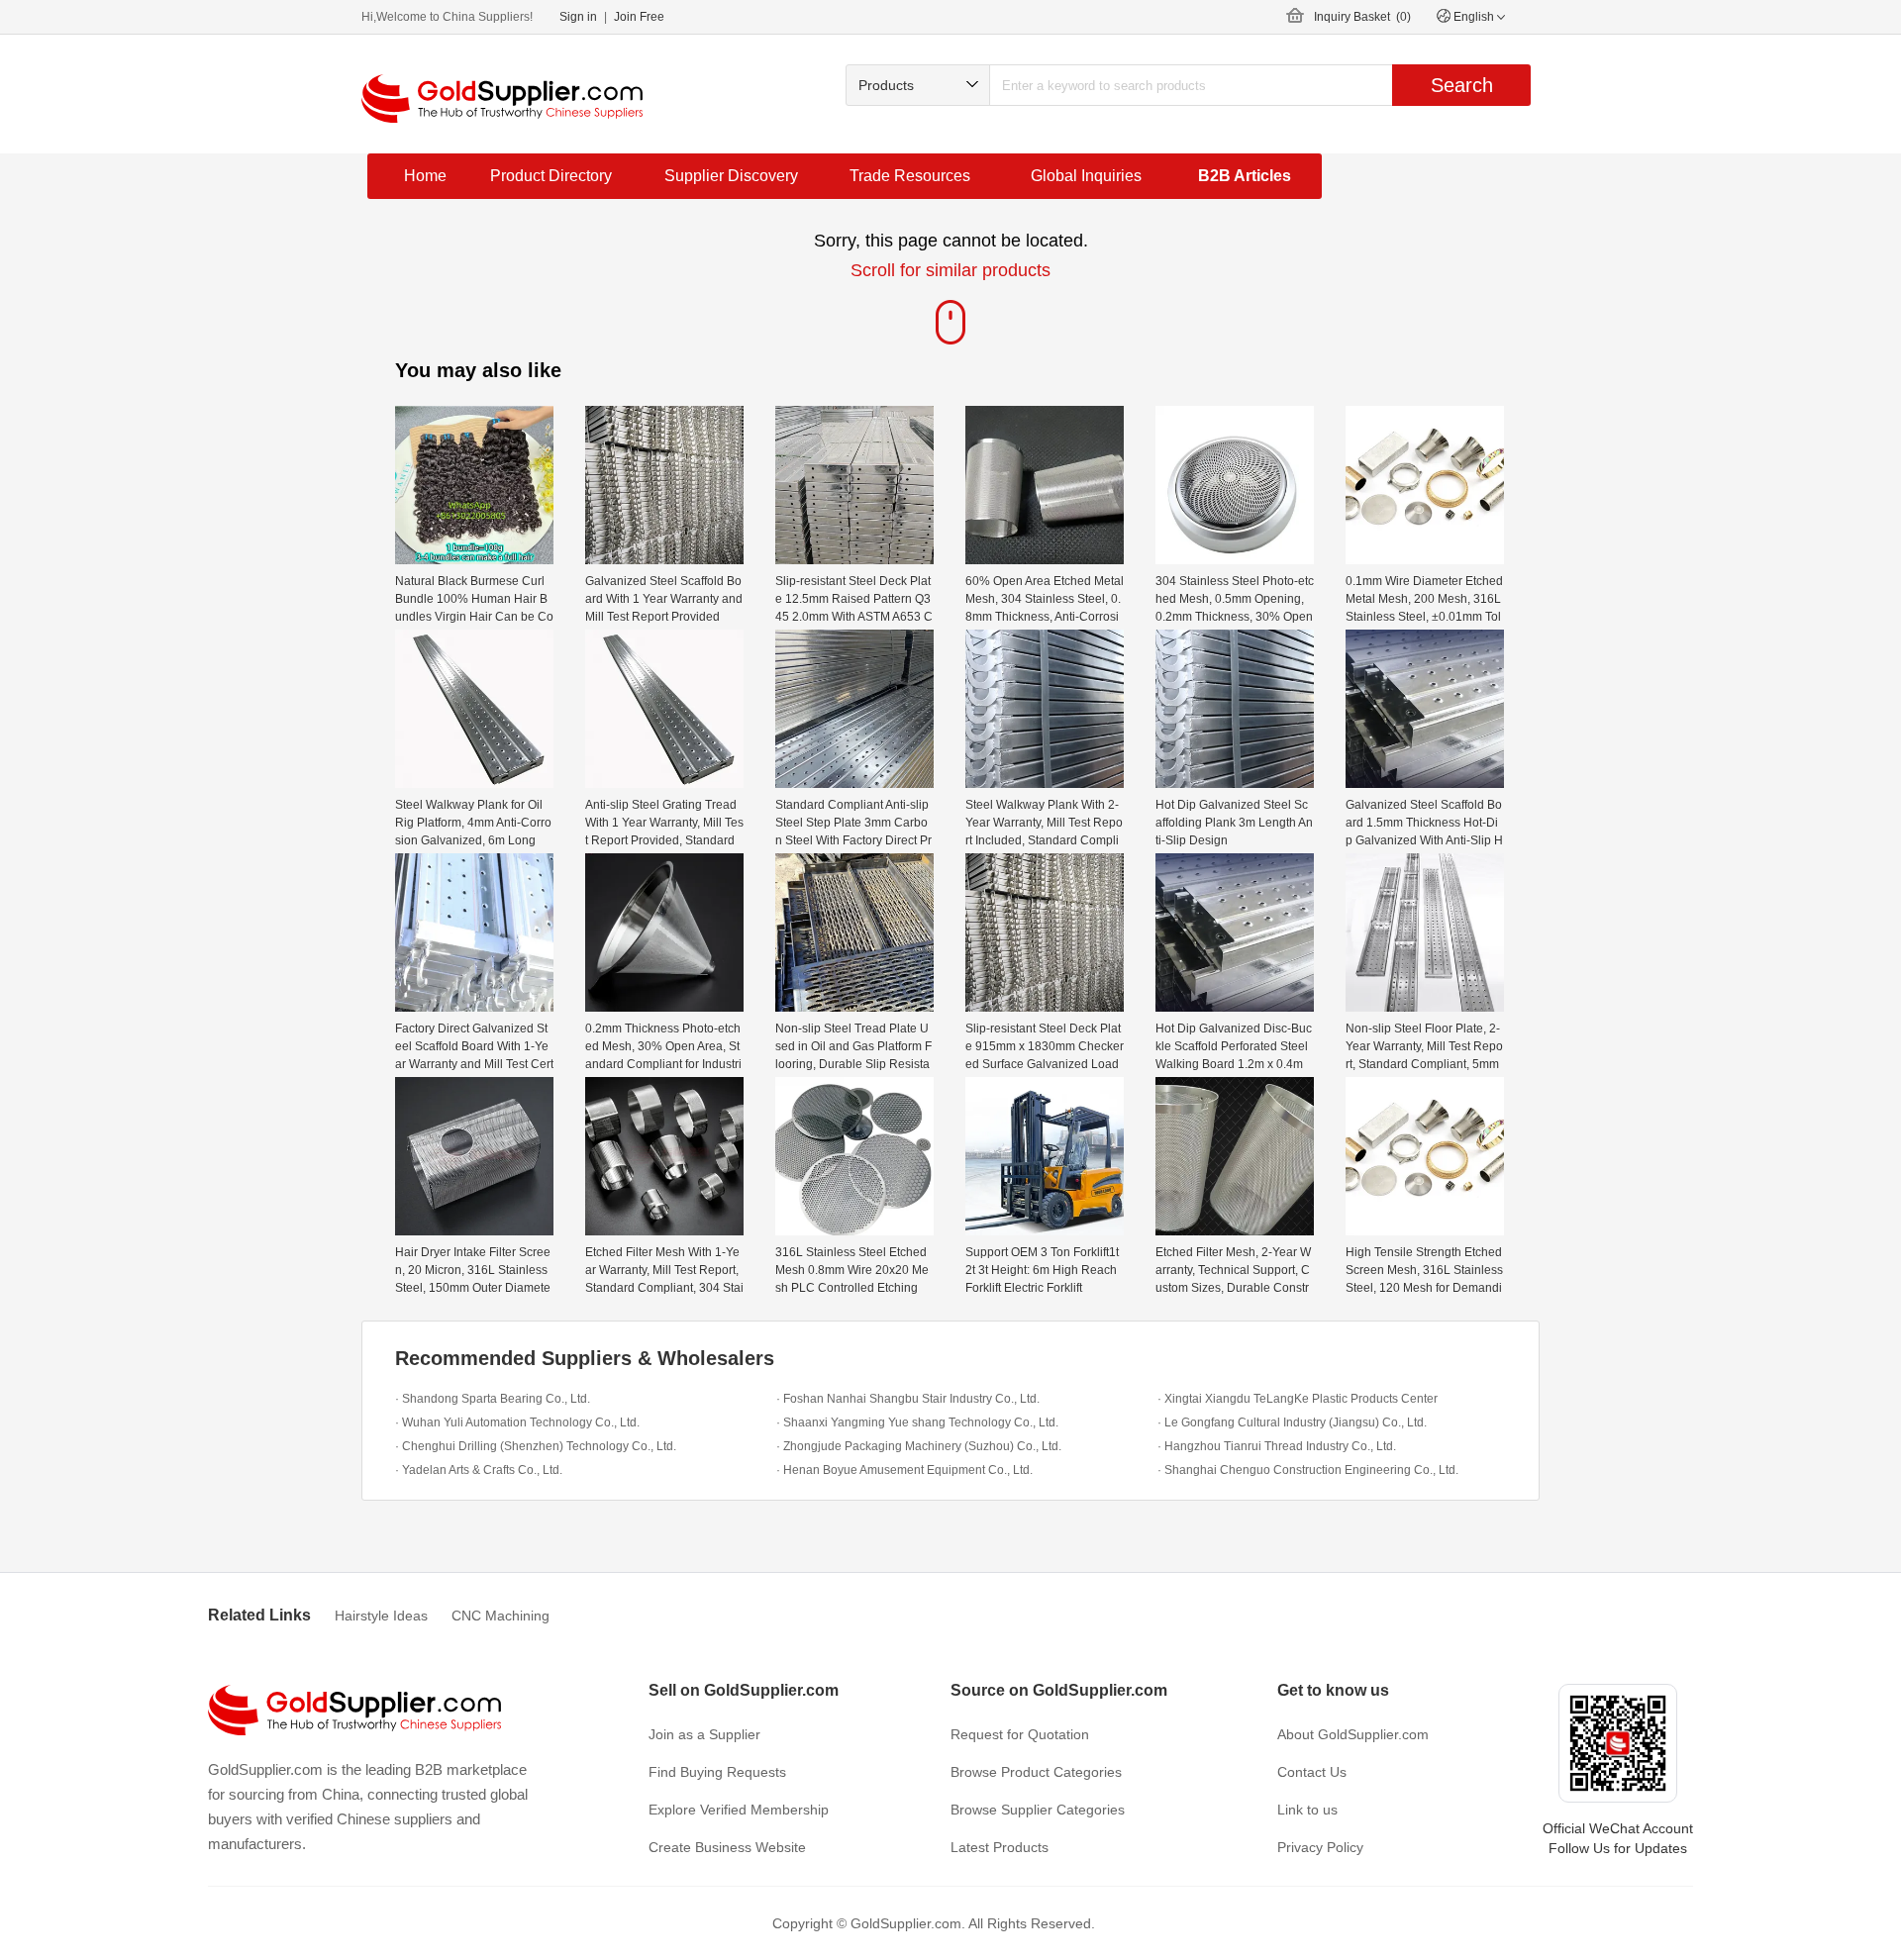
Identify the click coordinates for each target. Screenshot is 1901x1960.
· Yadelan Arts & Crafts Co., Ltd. (479, 1470)
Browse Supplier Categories (1038, 1810)
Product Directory (551, 176)
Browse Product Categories (1036, 1772)
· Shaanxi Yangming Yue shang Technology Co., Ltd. (917, 1422)
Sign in (578, 17)
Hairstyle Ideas (381, 1616)
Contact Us (1312, 1772)
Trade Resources (910, 176)
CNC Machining (500, 1616)
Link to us (1307, 1810)
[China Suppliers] (502, 98)
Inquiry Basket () (1362, 17)
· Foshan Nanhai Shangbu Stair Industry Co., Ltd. (908, 1399)
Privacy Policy (1320, 1847)
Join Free (639, 17)
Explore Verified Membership (739, 1810)
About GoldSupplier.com (1353, 1734)
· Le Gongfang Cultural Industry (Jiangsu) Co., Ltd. (1292, 1422)
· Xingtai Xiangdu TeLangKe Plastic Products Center (1298, 1399)
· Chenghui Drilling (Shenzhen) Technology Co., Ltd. (536, 1446)
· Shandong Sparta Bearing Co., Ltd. (493, 1399)
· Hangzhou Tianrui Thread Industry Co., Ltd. (1277, 1446)
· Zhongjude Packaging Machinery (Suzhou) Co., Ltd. (919, 1446)
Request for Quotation (1020, 1734)
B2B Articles (1245, 176)
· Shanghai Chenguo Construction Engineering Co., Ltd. (1308, 1470)
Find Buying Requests (717, 1772)
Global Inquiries (1086, 176)
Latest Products (1000, 1847)
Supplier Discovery (731, 176)
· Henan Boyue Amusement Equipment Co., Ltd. (904, 1470)
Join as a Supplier (704, 1734)
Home (425, 176)
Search (1462, 85)
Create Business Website (727, 1847)
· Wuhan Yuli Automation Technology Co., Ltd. (517, 1422)
